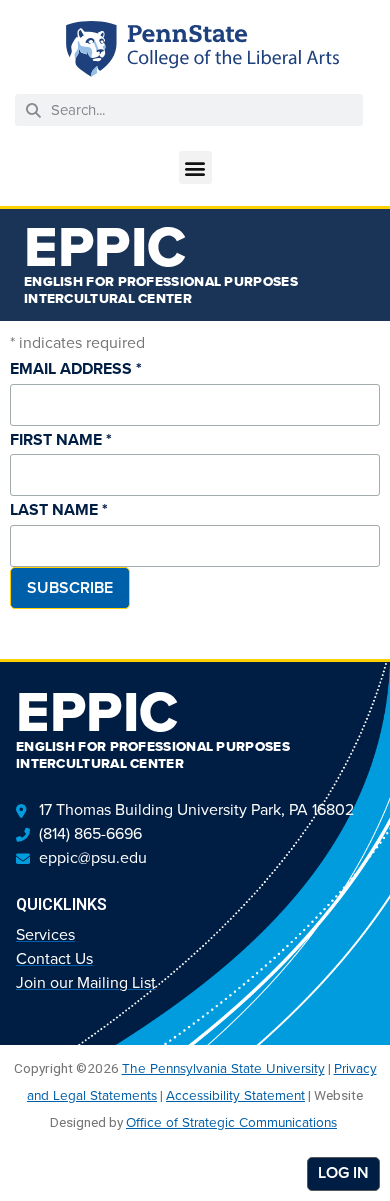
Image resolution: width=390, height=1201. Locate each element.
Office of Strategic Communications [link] (231, 1122)
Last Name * (59, 509)
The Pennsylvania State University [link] (223, 1068)
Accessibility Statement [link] (235, 1095)
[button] (195, 167)
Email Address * (76, 368)
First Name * (61, 439)
